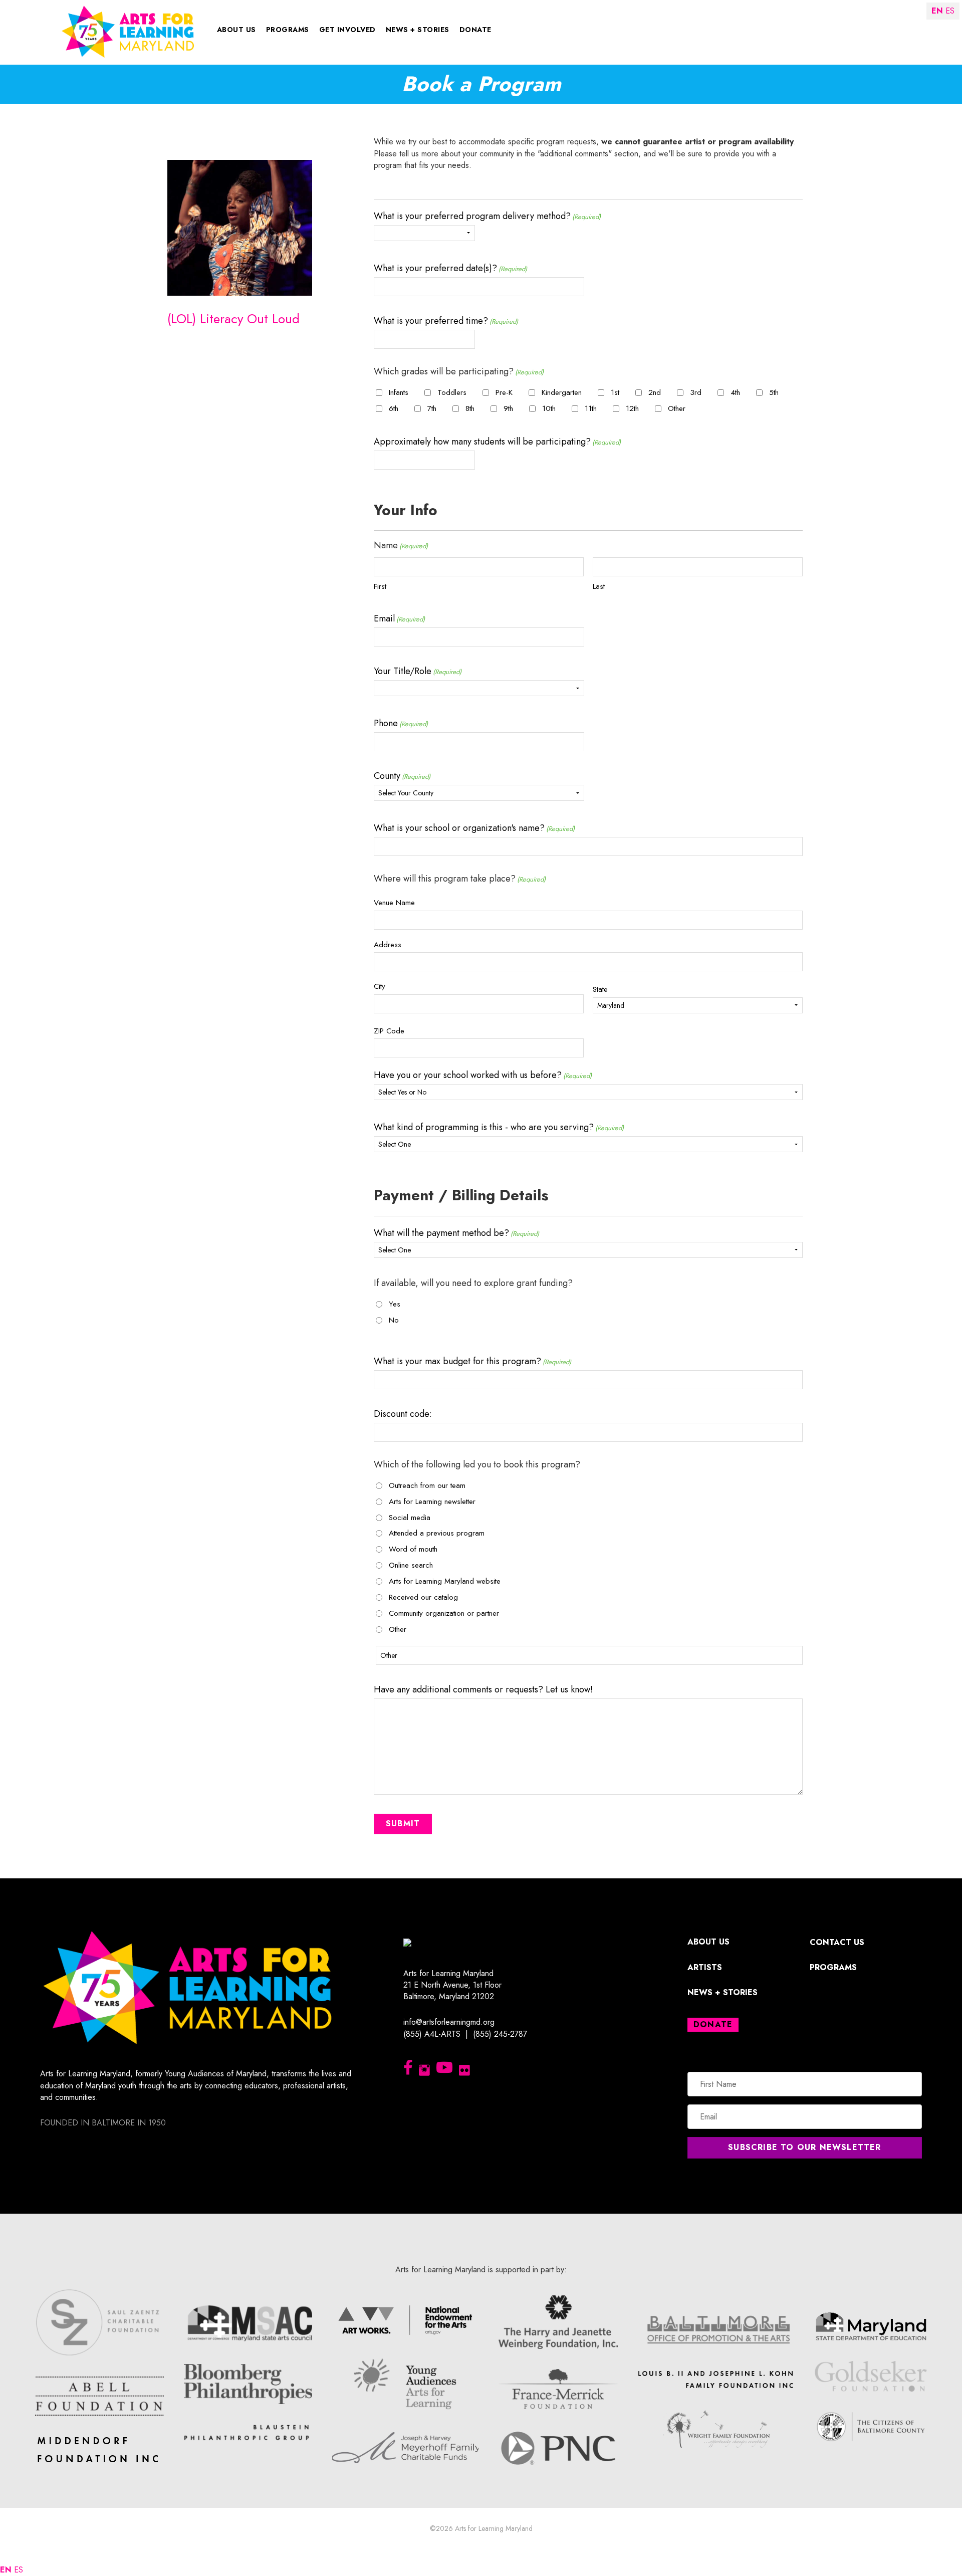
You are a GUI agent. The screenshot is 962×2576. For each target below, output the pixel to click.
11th (591, 409)
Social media (410, 1518)
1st (615, 393)
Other (677, 409)
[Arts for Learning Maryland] (128, 31)
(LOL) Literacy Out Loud (233, 319)
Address (388, 945)
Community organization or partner (444, 1614)
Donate (475, 30)
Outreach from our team (427, 1486)
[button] (805, 2148)
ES (19, 2570)
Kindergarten (562, 393)
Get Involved (347, 30)
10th (549, 409)
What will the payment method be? (456, 1233)
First (380, 586)
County (402, 776)
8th (470, 409)
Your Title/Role (418, 671)
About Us (236, 30)
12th (632, 409)
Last (599, 586)
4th (735, 393)
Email (399, 618)
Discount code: (403, 1414)
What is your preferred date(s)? (450, 268)
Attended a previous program (437, 1533)
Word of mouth (413, 1549)
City (380, 986)
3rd (696, 393)
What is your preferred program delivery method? (487, 216)
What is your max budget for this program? (472, 1361)
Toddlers (452, 393)
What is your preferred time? (446, 321)
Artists (705, 1967)
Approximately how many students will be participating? (497, 442)
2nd (655, 393)
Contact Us (837, 1942)
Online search (411, 1565)
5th (774, 393)
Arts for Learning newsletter (432, 1502)
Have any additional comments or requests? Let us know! (483, 1689)
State (600, 989)
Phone (401, 723)
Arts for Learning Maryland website (445, 1581)
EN (6, 2570)
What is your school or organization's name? (474, 828)
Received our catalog (423, 1597)
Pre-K (504, 393)
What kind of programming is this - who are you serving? (499, 1127)
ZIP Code (389, 1031)
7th (432, 409)
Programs (288, 30)
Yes (395, 1304)
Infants (399, 393)
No (394, 1320)
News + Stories (418, 30)
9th (508, 409)
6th (394, 409)
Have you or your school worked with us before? (483, 1075)
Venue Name (394, 903)
